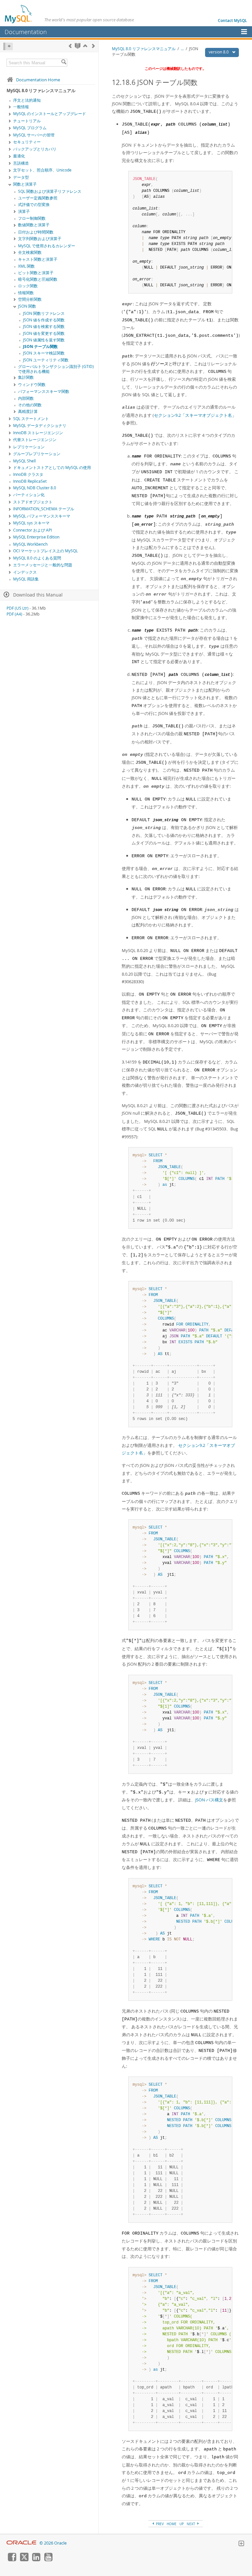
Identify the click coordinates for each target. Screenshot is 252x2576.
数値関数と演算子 (34, 225)
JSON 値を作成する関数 (44, 320)
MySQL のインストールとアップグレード (50, 114)
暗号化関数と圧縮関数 (38, 279)
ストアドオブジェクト (33, 502)
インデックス (25, 572)
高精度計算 (28, 411)
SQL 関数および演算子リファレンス (50, 191)
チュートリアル (27, 121)
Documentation (26, 32)
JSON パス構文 (209, 1800)
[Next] (93, 46)
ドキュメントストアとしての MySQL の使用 (52, 467)
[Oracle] (21, 2543)
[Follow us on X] (24, 2560)
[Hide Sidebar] (8, 46)
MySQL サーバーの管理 (34, 135)
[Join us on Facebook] (12, 2560)
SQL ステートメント (31, 419)
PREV (159, 2524)
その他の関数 (30, 405)
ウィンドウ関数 (32, 385)
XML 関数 (26, 266)
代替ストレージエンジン (35, 440)
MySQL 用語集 (26, 579)
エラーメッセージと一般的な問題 (43, 565)
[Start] (78, 46)
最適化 (19, 156)
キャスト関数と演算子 (38, 259)
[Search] (64, 63)
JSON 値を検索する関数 (44, 326)
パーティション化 (29, 495)
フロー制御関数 (32, 218)
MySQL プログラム (30, 128)
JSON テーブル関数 (40, 346)
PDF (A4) (14, 614)
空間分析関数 (30, 299)
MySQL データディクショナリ (40, 426)
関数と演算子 (25, 184)
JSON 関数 (27, 306)
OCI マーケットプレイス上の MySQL (45, 551)
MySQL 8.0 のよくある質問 (37, 558)
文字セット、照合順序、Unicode (42, 170)
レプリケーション (29, 447)
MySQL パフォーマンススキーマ (42, 516)
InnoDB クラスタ (28, 474)
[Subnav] (10, 107)
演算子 (24, 211)
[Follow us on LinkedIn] (36, 2560)
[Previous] (70, 46)
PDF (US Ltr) (18, 608)
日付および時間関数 (36, 232)
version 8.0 (219, 52)
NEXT (191, 2524)
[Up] (85, 46)
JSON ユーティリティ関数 (46, 360)
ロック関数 (28, 286)
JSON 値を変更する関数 (44, 333)
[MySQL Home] (19, 14)
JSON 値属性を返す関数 (44, 340)
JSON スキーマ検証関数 (44, 353)
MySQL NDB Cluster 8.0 (35, 488)
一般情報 (21, 107)
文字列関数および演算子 (40, 239)
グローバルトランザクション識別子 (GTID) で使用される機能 (56, 369)
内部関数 (26, 398)
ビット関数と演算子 (36, 273)
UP (182, 2524)
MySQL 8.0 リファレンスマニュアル (144, 49)
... (182, 49)
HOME (172, 2524)
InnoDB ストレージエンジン (38, 433)
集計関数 (26, 377)
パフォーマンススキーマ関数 (44, 391)
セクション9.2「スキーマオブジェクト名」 (195, 415)
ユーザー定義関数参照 (38, 198)
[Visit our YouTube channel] (48, 2560)
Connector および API (32, 530)
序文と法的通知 (27, 100)
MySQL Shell (24, 461)
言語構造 (21, 163)
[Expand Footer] (241, 2544)
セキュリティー (27, 142)
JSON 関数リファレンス (44, 313)
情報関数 (26, 293)
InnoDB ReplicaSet (30, 481)
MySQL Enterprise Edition (36, 537)
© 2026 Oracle (53, 2543)
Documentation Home (38, 80)
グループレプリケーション (37, 454)
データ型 (21, 177)
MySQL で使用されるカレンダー (47, 246)
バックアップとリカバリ (35, 149)
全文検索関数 (30, 252)
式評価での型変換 (34, 204)
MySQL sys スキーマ (31, 523)
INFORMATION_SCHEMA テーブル (44, 509)
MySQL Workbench (30, 544)
